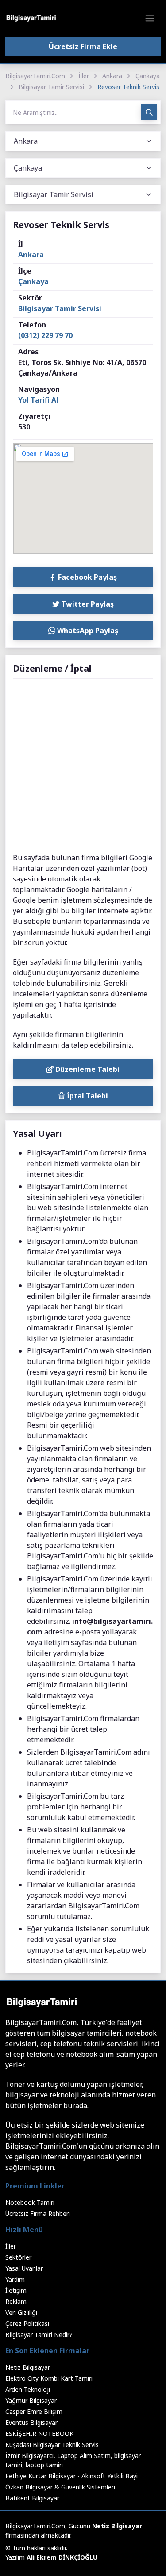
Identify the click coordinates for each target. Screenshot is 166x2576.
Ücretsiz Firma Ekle (83, 46)
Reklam (16, 2301)
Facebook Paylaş (87, 577)
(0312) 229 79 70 (45, 335)
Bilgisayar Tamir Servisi (51, 87)
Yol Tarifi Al (38, 400)
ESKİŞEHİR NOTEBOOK (39, 2434)
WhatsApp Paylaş (87, 631)
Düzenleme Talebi (87, 1069)
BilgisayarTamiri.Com (35, 76)
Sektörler (18, 2257)
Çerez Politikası (27, 2323)
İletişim (16, 2290)
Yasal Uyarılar (24, 2268)
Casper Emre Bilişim (34, 2411)
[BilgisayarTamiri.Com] (31, 18)
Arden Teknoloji (28, 2389)
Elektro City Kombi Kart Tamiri (49, 2378)
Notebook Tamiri (30, 2202)
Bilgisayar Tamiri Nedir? (39, 2335)
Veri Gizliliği (21, 2312)
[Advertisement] (83, 766)
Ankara (112, 76)
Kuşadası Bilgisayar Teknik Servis (52, 2445)
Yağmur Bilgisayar (31, 2400)
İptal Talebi (87, 1096)
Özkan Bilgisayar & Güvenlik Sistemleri (60, 2487)
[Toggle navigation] (150, 18)
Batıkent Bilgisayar (32, 2498)
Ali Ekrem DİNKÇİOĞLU (62, 2557)
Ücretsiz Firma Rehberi (38, 2213)
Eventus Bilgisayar (31, 2422)
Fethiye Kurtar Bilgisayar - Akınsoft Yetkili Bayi (71, 2476)
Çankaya (148, 76)
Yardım (15, 2279)
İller (84, 76)
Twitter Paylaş (87, 604)
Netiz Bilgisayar (28, 2367)
